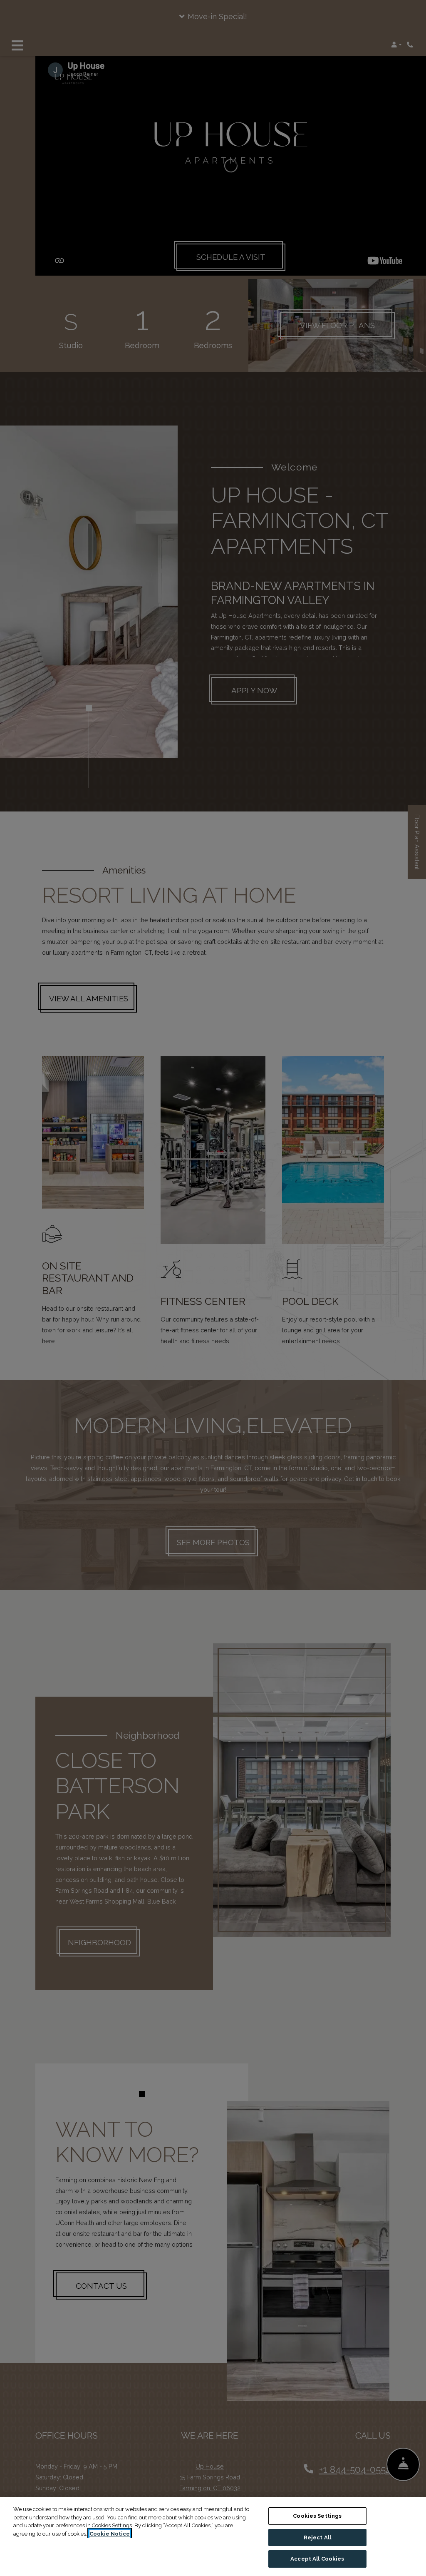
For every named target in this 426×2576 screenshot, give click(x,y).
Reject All (317, 2537)
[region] (213, 2536)
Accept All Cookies (317, 2559)
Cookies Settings (317, 2516)
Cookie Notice (110, 2534)
